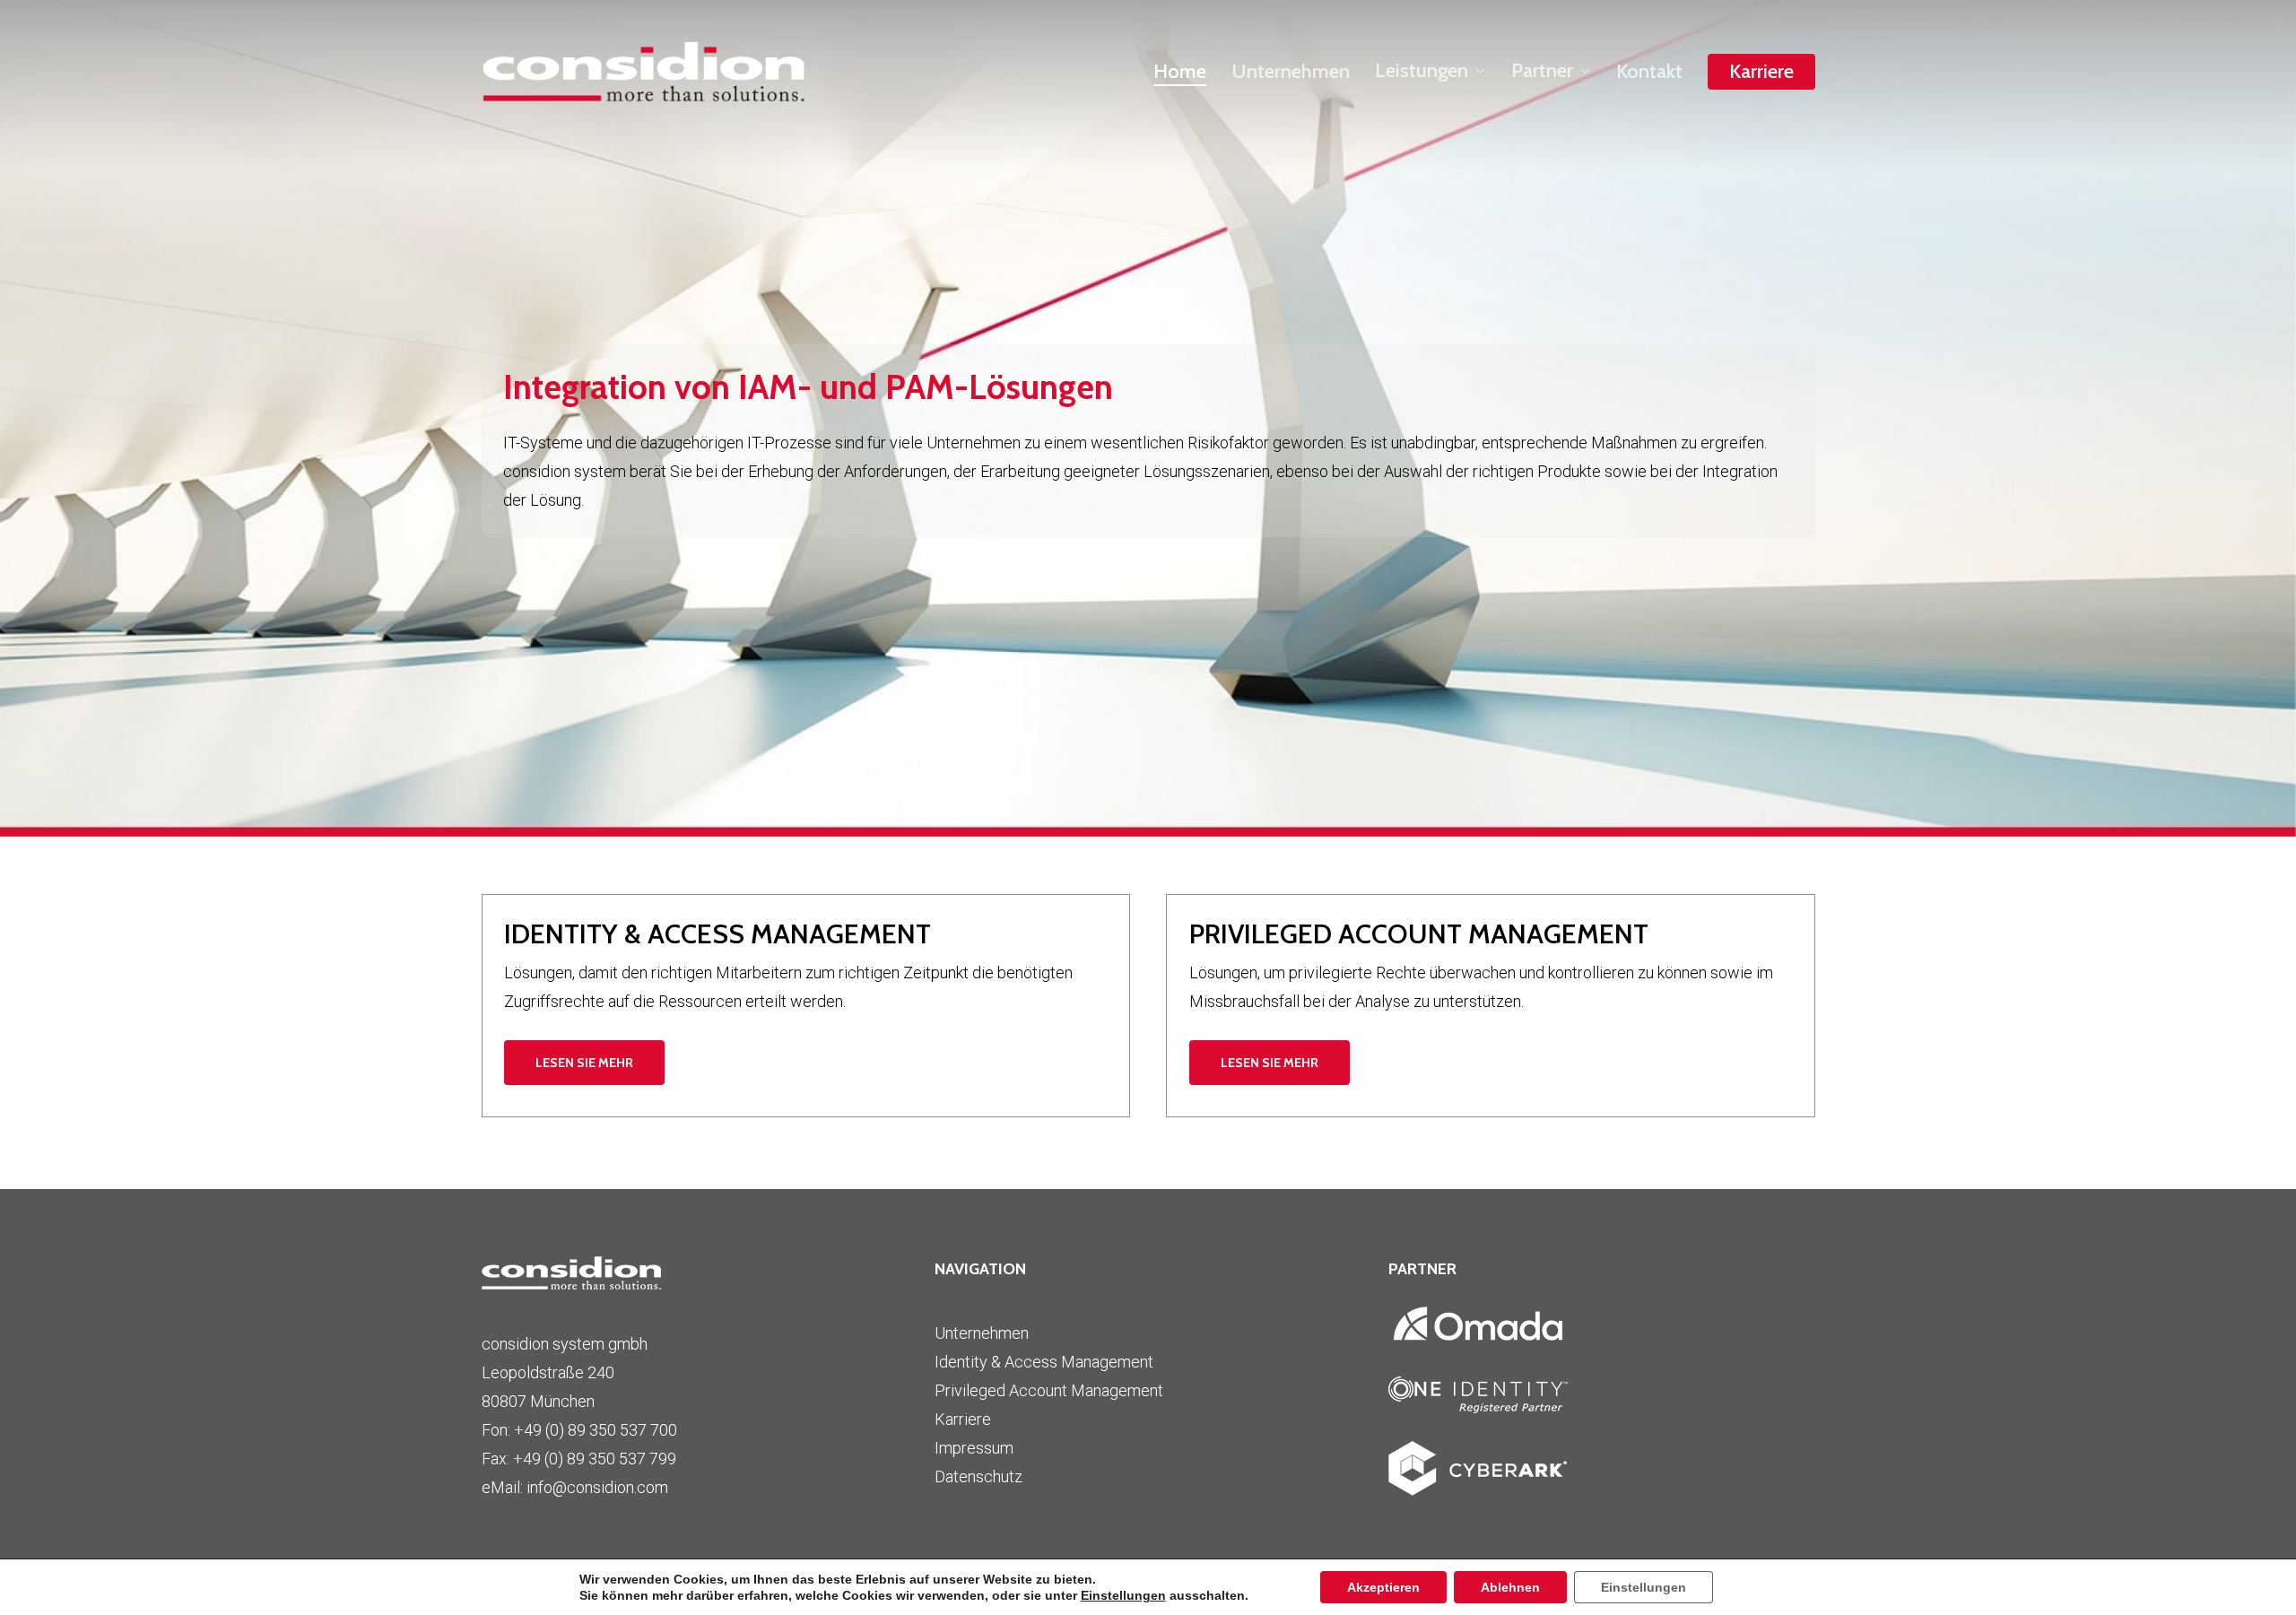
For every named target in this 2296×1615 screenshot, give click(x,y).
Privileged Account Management (1049, 1390)
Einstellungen (1123, 1595)
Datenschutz (978, 1476)
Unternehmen (982, 1333)
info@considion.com (597, 1487)
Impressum (974, 1448)
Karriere (963, 1419)
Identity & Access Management (1044, 1362)
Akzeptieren (1383, 1587)
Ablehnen (1510, 1587)
